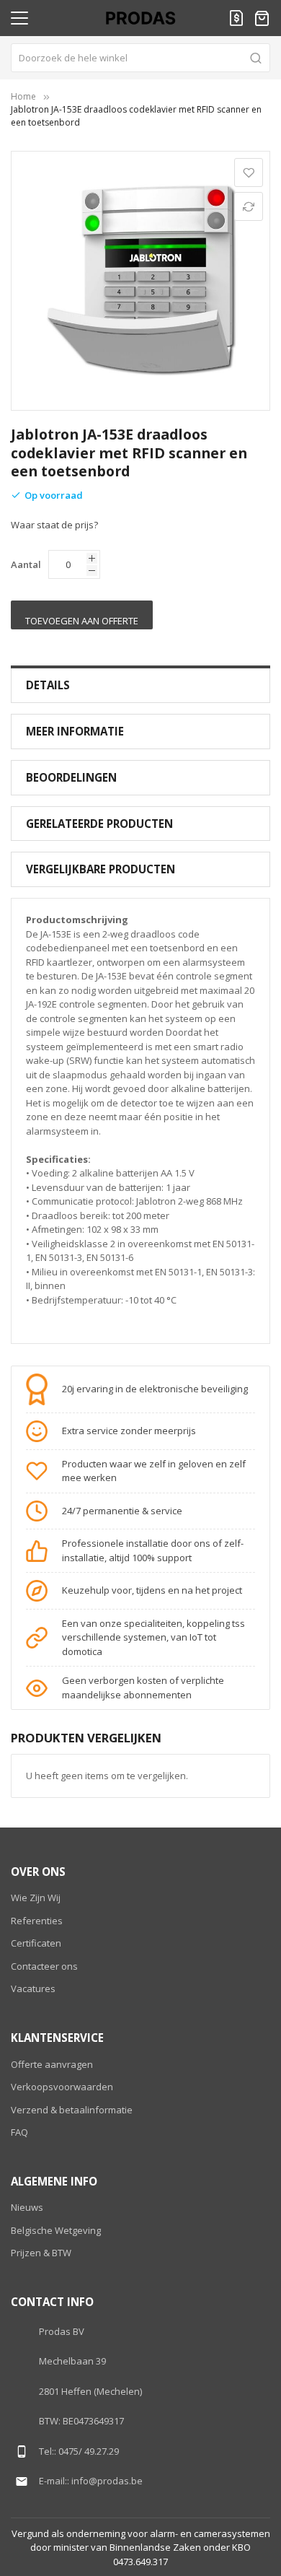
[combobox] (140, 58)
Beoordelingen (71, 777)
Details (48, 685)
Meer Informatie (75, 731)
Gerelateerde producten (99, 824)
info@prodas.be (107, 2481)
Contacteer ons (44, 1966)
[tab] (140, 685)
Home (23, 96)
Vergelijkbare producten (101, 869)
